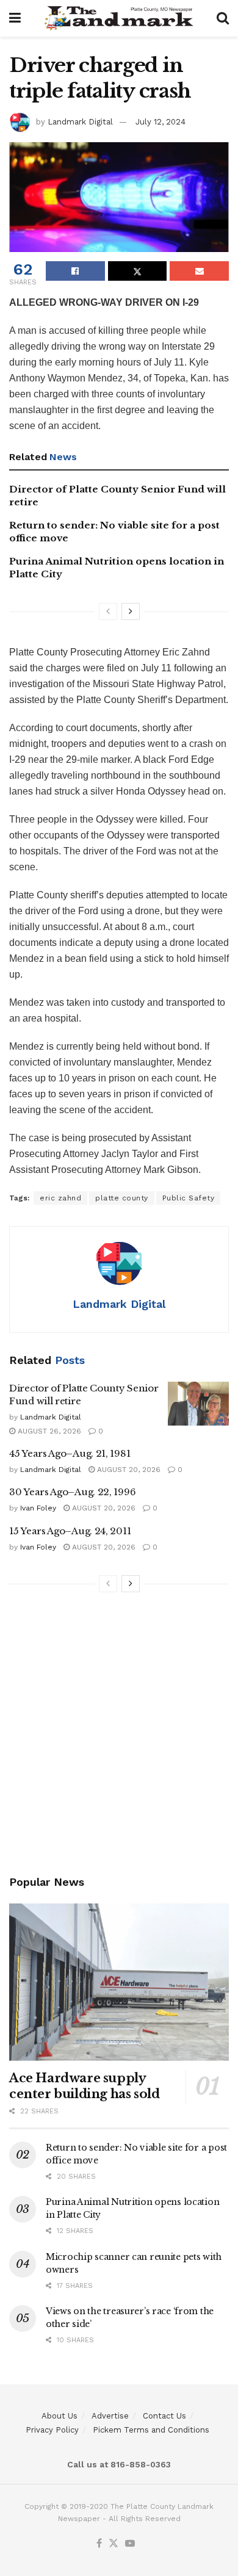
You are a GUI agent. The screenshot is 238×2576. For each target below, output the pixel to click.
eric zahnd (60, 1198)
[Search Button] (223, 18)
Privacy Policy (52, 2430)
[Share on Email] (199, 271)
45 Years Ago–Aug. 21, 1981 (70, 1453)
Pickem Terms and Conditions (151, 2430)
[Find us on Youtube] (130, 2544)
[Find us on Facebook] (99, 2544)
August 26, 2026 (48, 1431)
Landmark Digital (80, 122)
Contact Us (164, 2416)
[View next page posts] (131, 612)
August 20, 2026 (128, 1470)
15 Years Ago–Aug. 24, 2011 (70, 1531)
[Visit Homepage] (119, 18)
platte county (122, 1198)
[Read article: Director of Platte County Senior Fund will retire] (198, 1404)
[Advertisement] (119, 1736)
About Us (60, 2416)
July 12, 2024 (160, 122)
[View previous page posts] (108, 612)
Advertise (110, 2416)
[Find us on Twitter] (114, 2544)
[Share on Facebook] (75, 271)
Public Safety (189, 1198)
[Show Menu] (15, 18)
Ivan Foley (38, 1508)
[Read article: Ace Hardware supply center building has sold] (119, 1982)
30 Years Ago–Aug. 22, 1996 (72, 1492)
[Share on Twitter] (138, 271)
